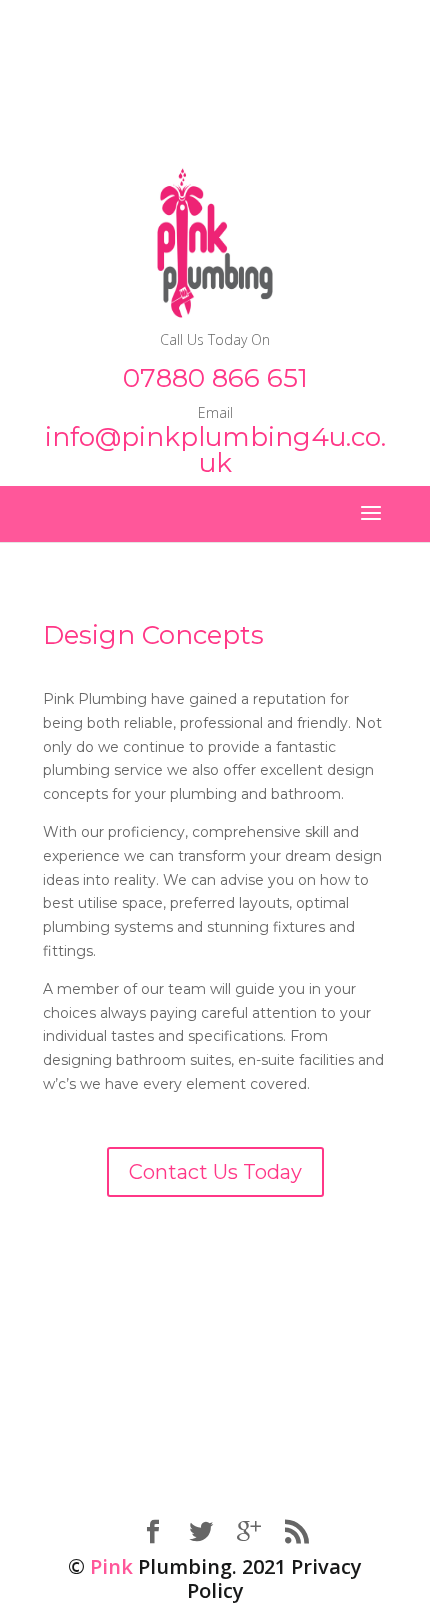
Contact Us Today (215, 1172)
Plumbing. (163, 1566)
